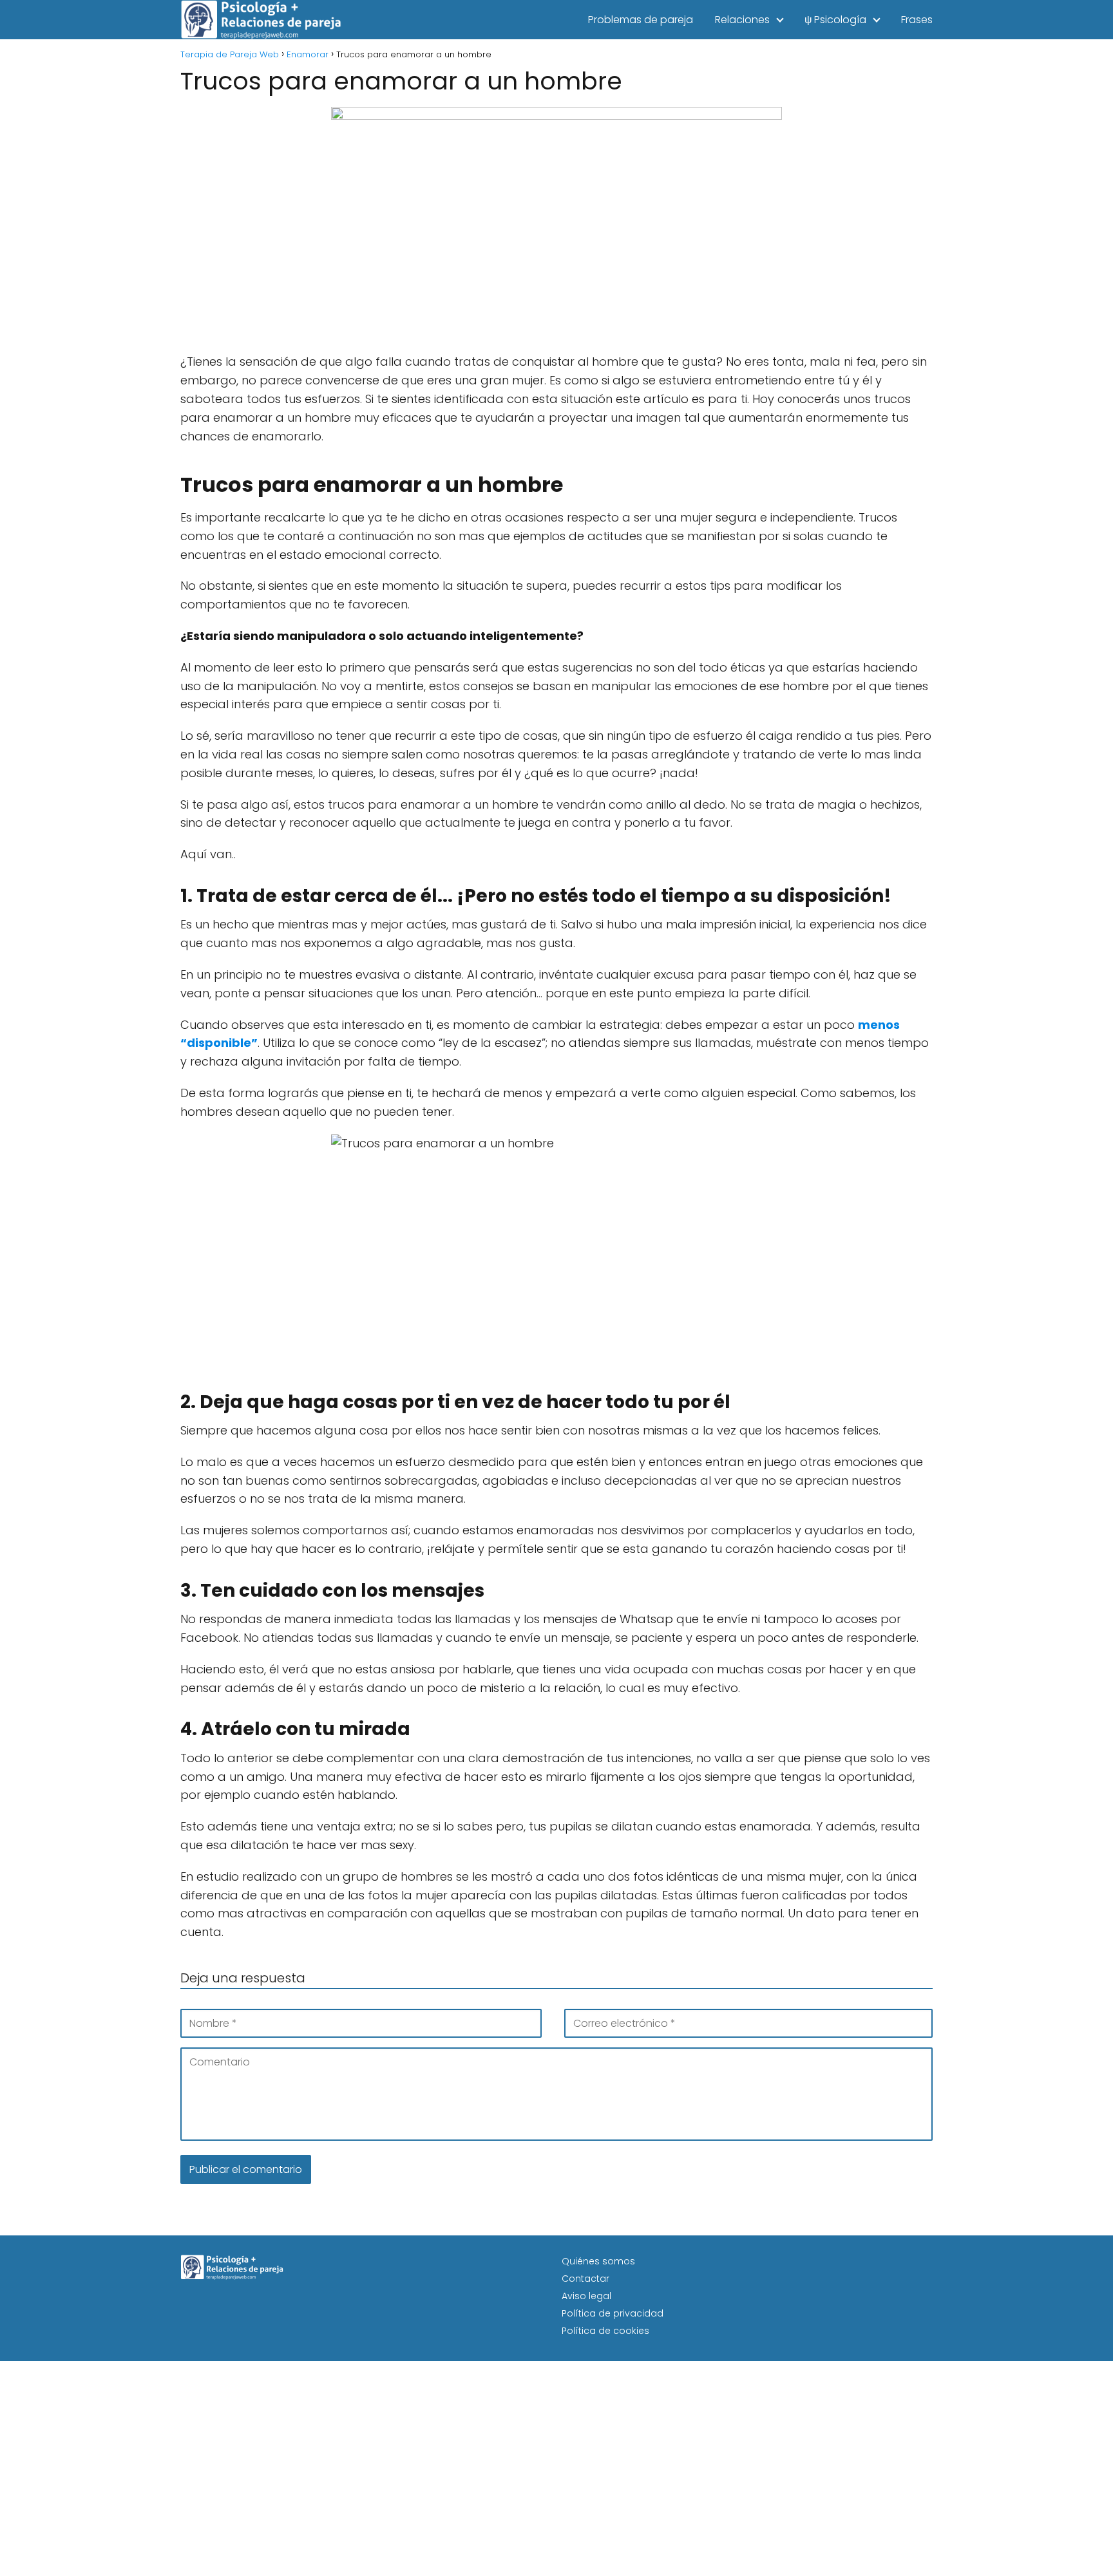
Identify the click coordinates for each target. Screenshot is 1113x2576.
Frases (917, 20)
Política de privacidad (613, 2313)
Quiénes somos (598, 2261)
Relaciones (742, 20)
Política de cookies (605, 2331)
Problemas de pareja (641, 20)
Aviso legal (586, 2296)
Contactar (585, 2279)
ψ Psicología (835, 20)
